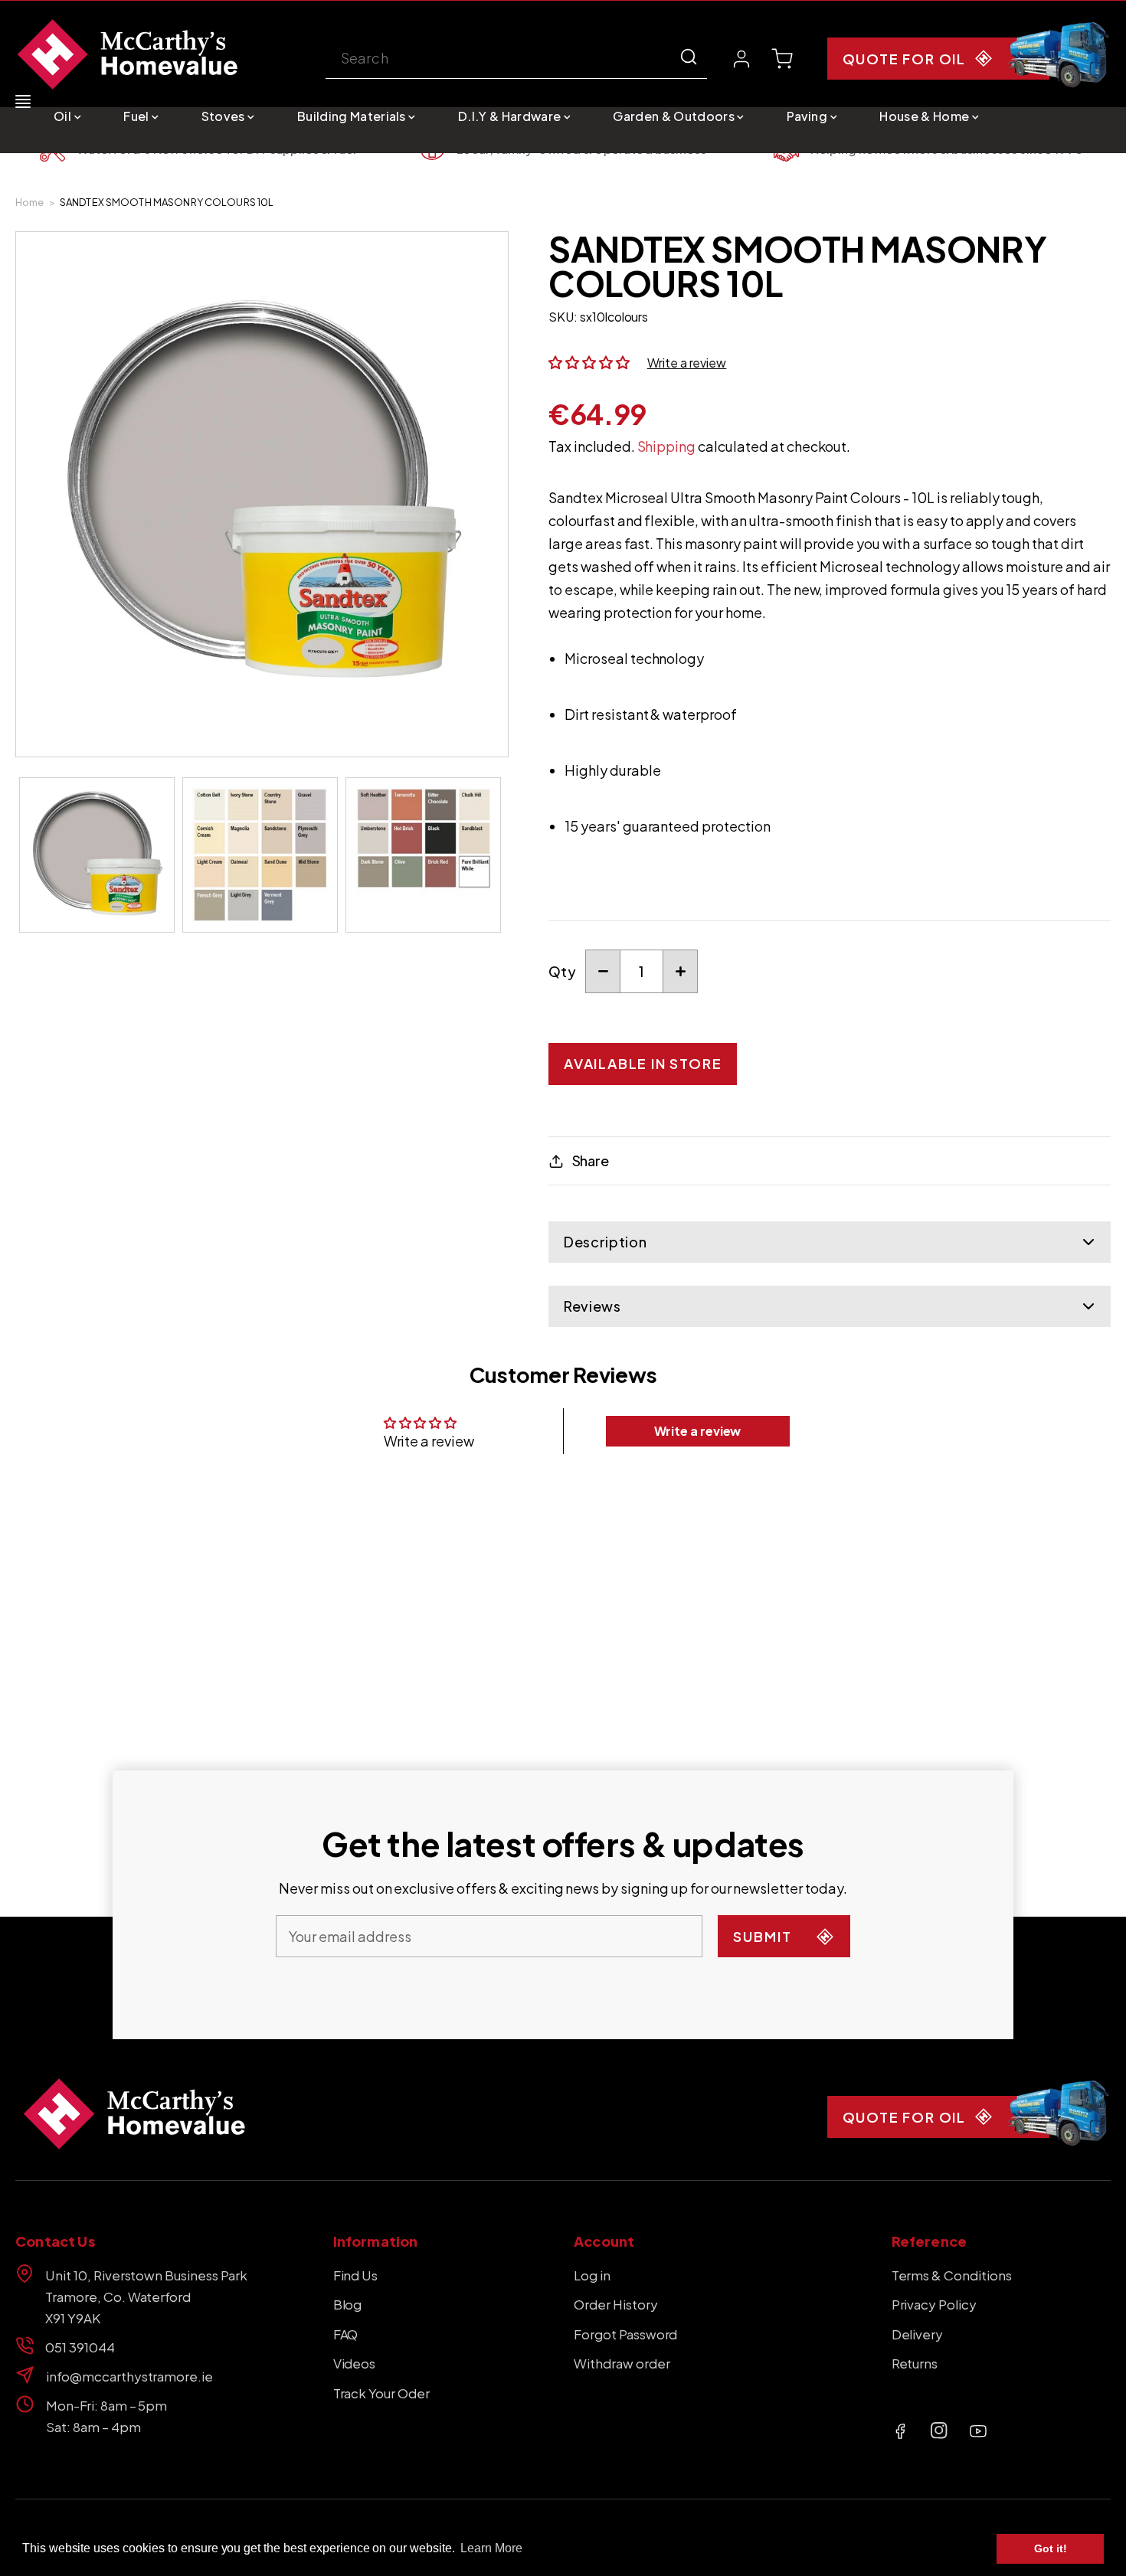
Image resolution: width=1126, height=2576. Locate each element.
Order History (616, 2304)
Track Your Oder (381, 2393)
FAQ (346, 2334)
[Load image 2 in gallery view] (260, 855)
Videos (355, 2363)
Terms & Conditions (952, 2275)
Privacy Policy (935, 2304)
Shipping (667, 446)
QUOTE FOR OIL (904, 59)
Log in (592, 2275)
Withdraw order (622, 2363)
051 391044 (80, 2347)
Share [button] (591, 1161)
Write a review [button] (698, 1431)
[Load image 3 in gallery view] (423, 855)
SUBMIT (763, 1936)
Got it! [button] (1051, 2548)
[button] (67, 116)
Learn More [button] (491, 2548)
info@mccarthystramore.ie (129, 2376)
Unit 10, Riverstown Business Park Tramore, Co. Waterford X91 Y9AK (146, 2296)
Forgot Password (625, 2334)
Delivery (918, 2334)
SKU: (563, 317)
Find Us (356, 2275)
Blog (348, 2304)
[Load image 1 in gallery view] (97, 855)
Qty (562, 971)
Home (30, 202)
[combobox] (516, 59)
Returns (915, 2363)
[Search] (689, 57)
